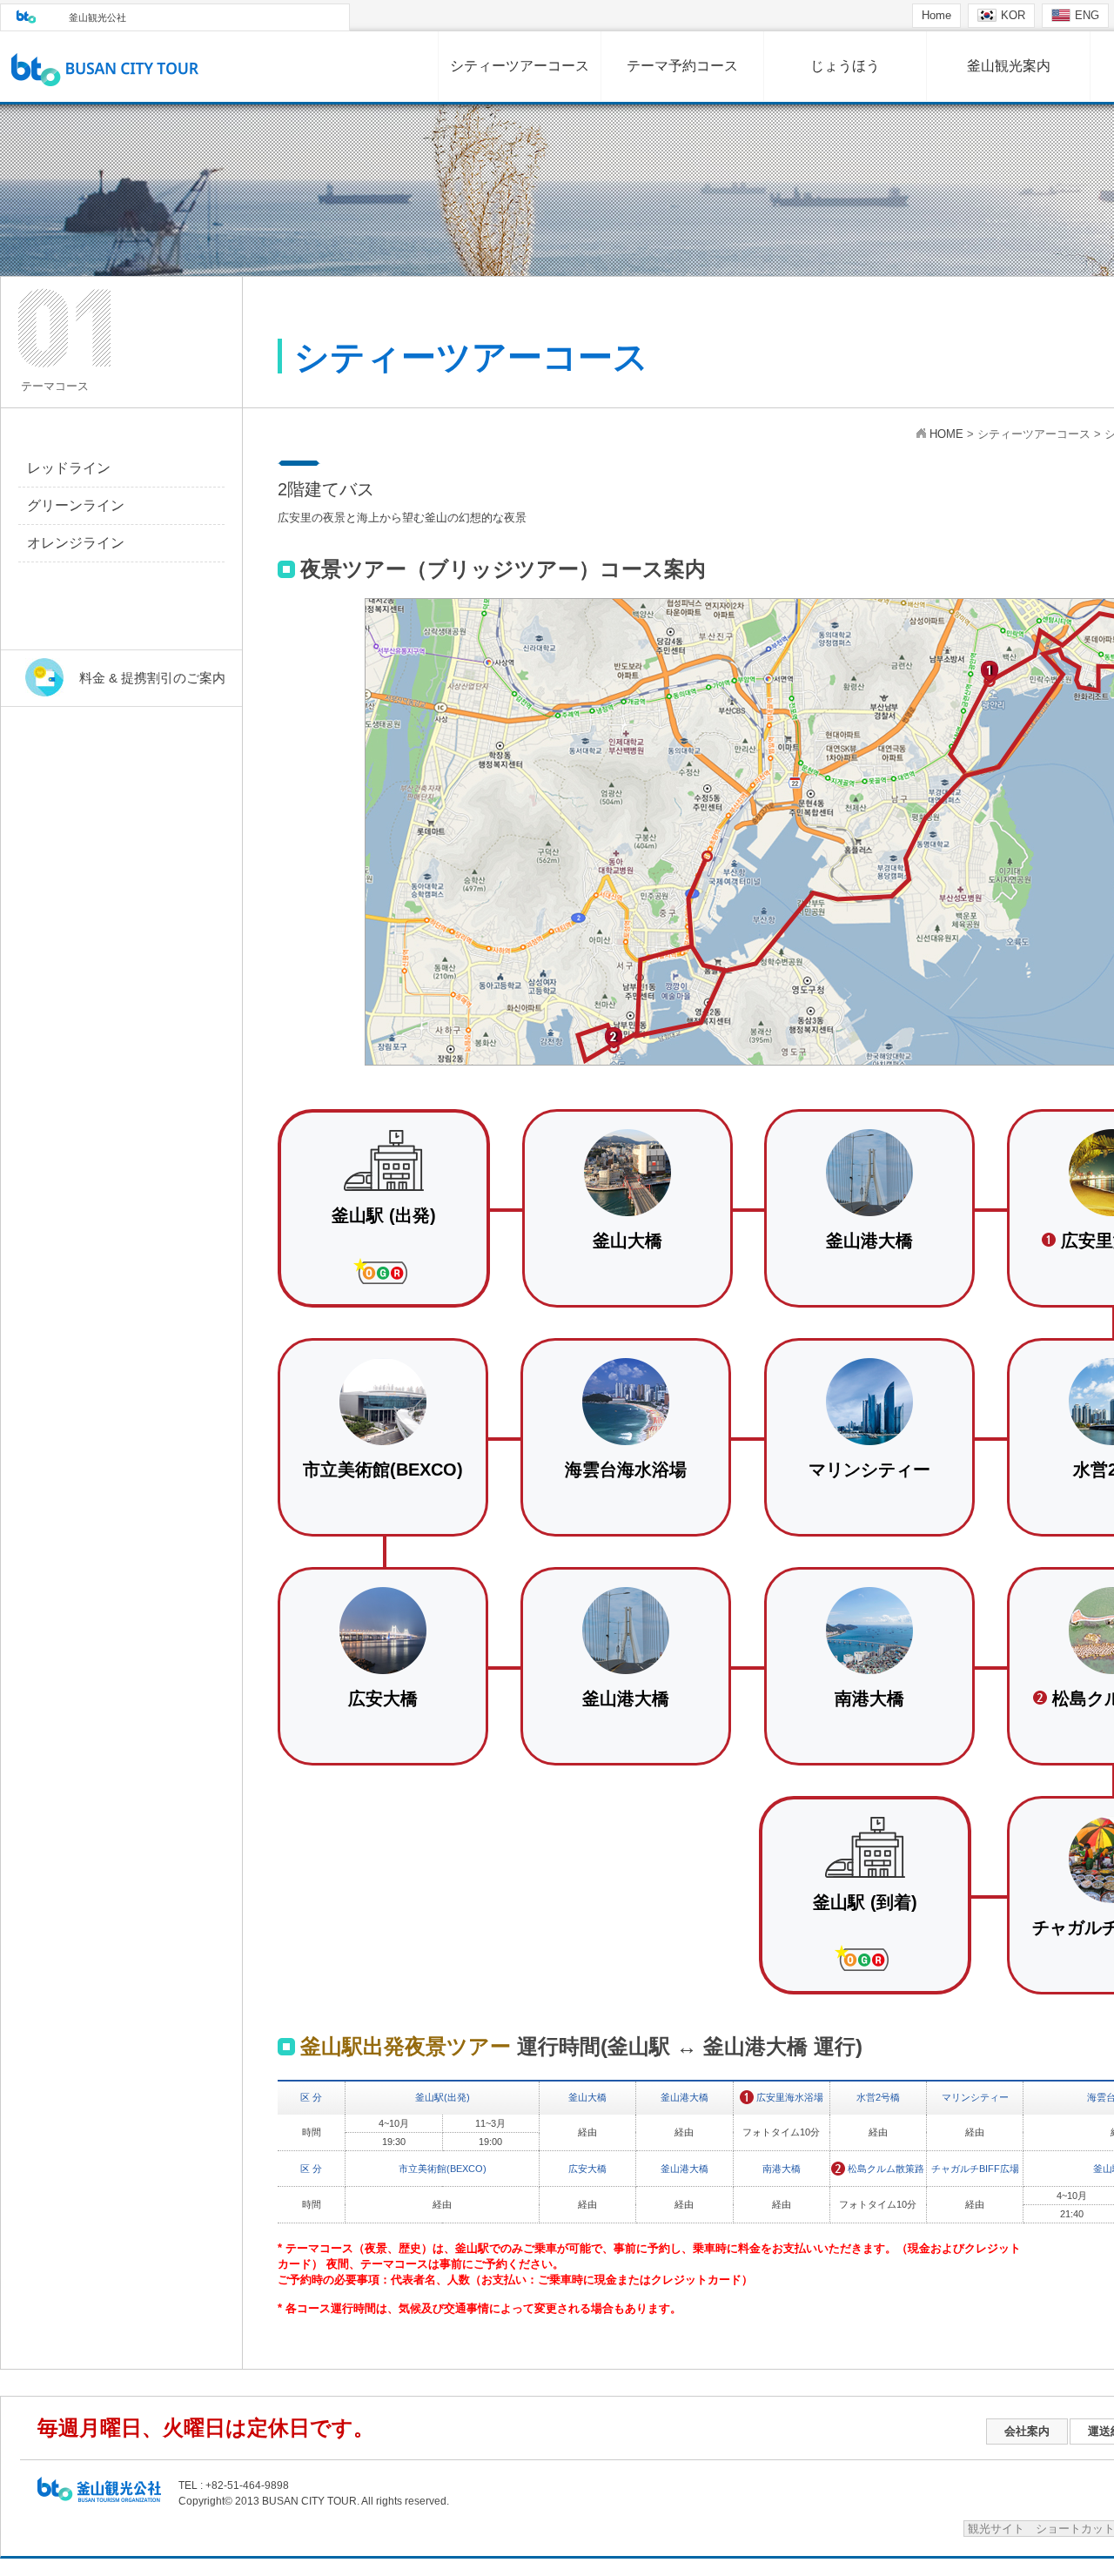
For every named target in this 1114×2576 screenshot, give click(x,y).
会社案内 (1027, 2431)
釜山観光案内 (1009, 66)
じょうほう (845, 66)
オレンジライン (76, 543)
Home (936, 15)
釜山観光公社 (97, 17)
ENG (1087, 15)
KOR (1013, 15)
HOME (946, 434)
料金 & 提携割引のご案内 (152, 678)
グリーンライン (76, 505)
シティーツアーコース (520, 66)
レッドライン (69, 468)
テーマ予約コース (682, 66)
